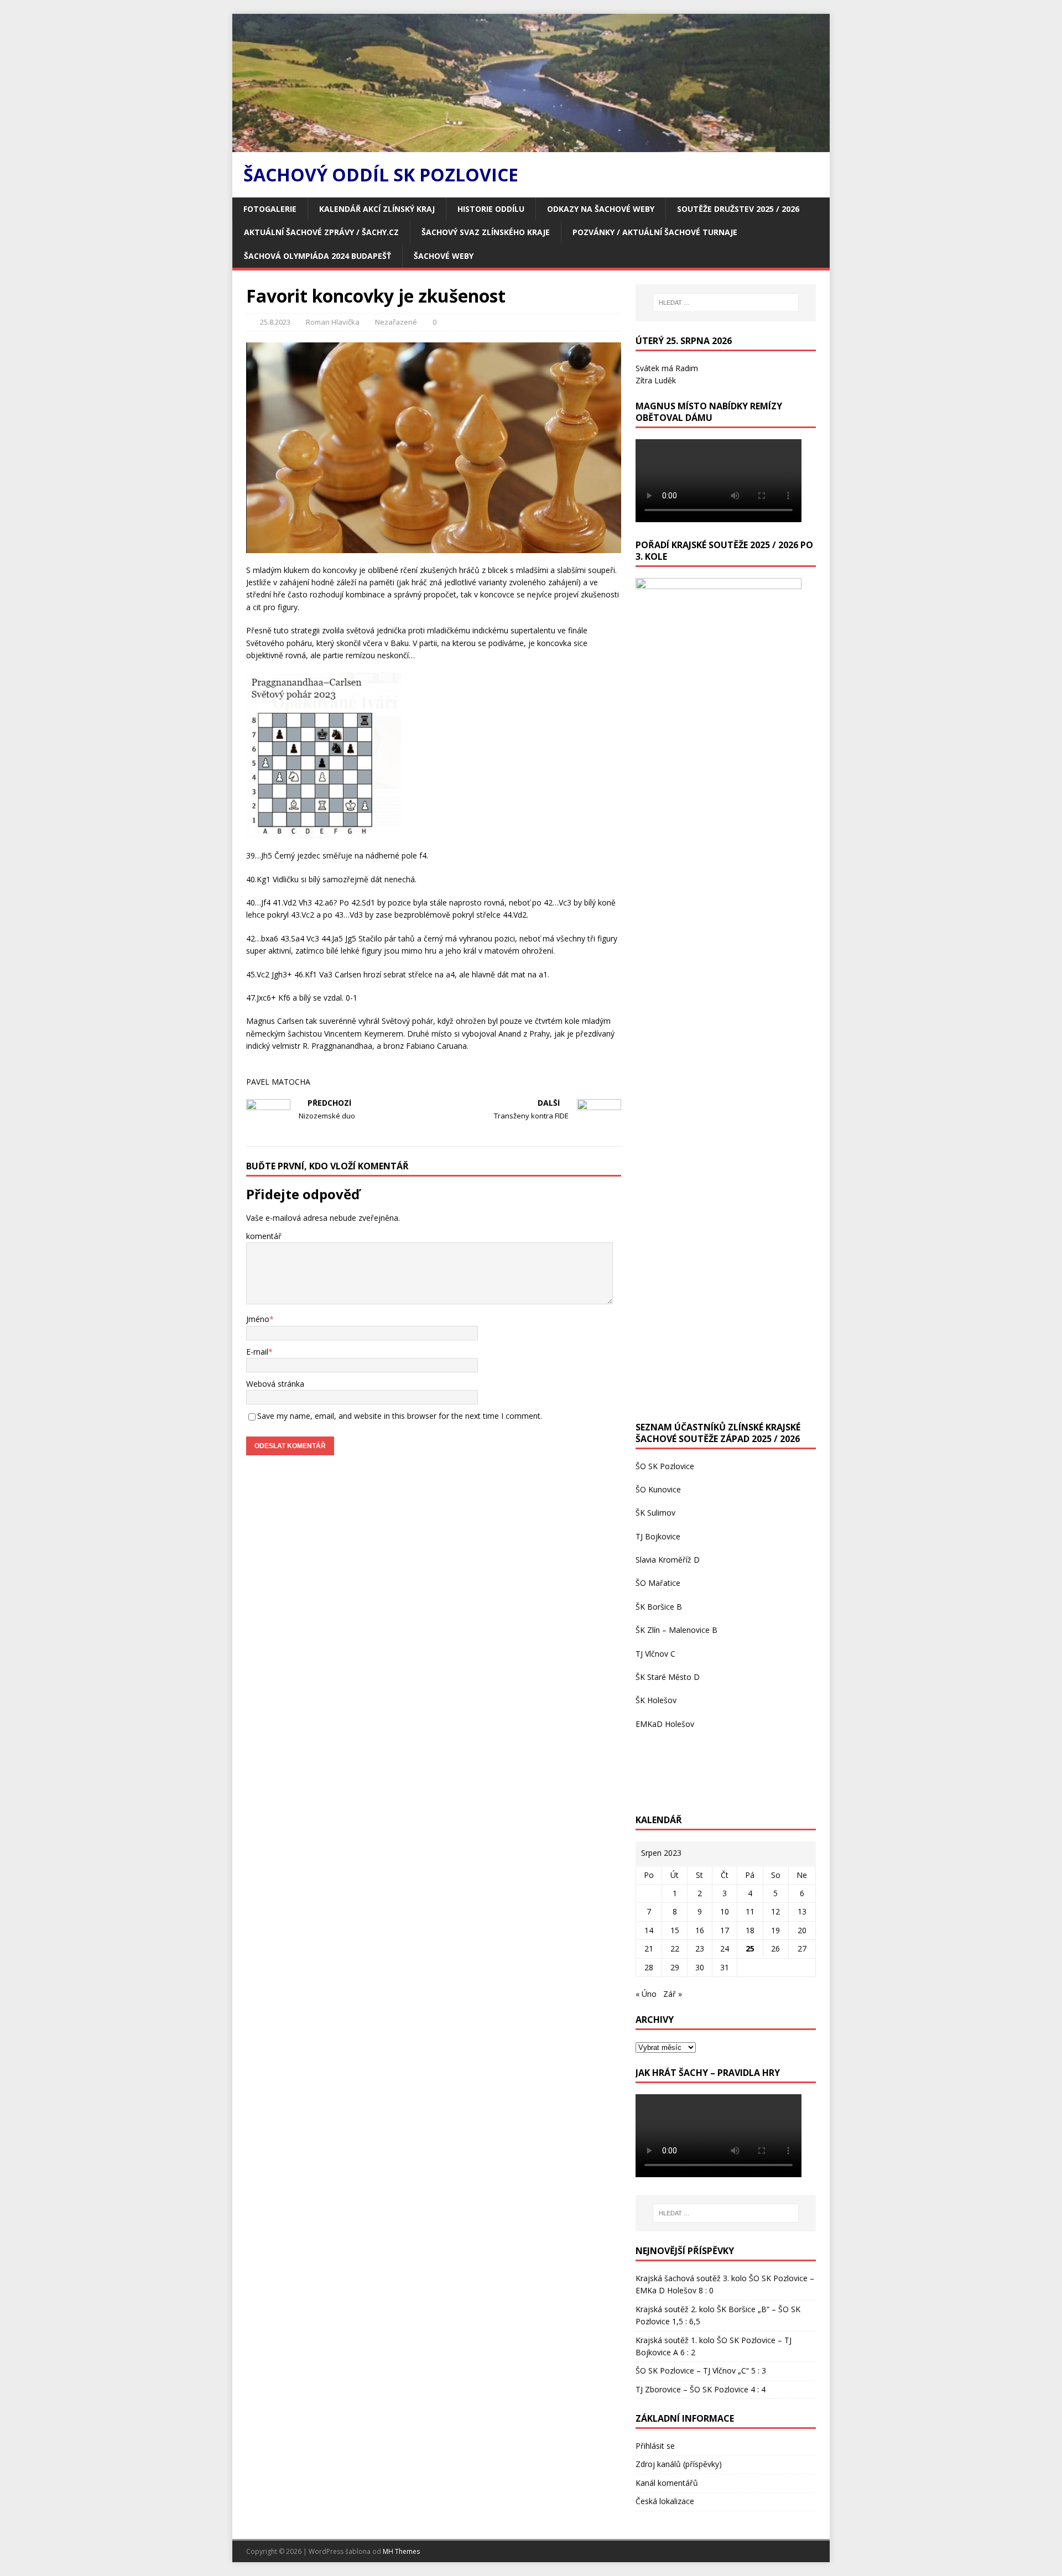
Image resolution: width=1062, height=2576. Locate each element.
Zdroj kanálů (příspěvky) (679, 2464)
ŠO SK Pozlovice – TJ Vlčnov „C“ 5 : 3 (701, 2371)
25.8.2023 (275, 322)
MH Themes (401, 2551)
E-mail (257, 1352)
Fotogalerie (270, 209)
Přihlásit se (655, 2446)
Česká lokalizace (665, 2501)
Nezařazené (396, 322)
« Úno (646, 1994)
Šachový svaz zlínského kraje (486, 232)
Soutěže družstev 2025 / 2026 (738, 209)
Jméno (258, 1319)
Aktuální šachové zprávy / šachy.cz (321, 232)
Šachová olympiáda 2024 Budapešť (317, 256)
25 (750, 1948)
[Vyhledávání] (726, 303)
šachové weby (444, 256)
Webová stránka (275, 1384)
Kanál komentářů (667, 2483)
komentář (264, 1236)
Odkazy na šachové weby (601, 209)
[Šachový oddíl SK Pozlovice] (531, 146)
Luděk (665, 380)
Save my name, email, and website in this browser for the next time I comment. (400, 1416)
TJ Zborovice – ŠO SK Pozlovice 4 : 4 (701, 2389)
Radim (687, 368)
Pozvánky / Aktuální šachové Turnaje (655, 232)
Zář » (673, 1994)
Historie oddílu (491, 209)
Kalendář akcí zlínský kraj (377, 209)
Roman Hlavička (333, 322)
